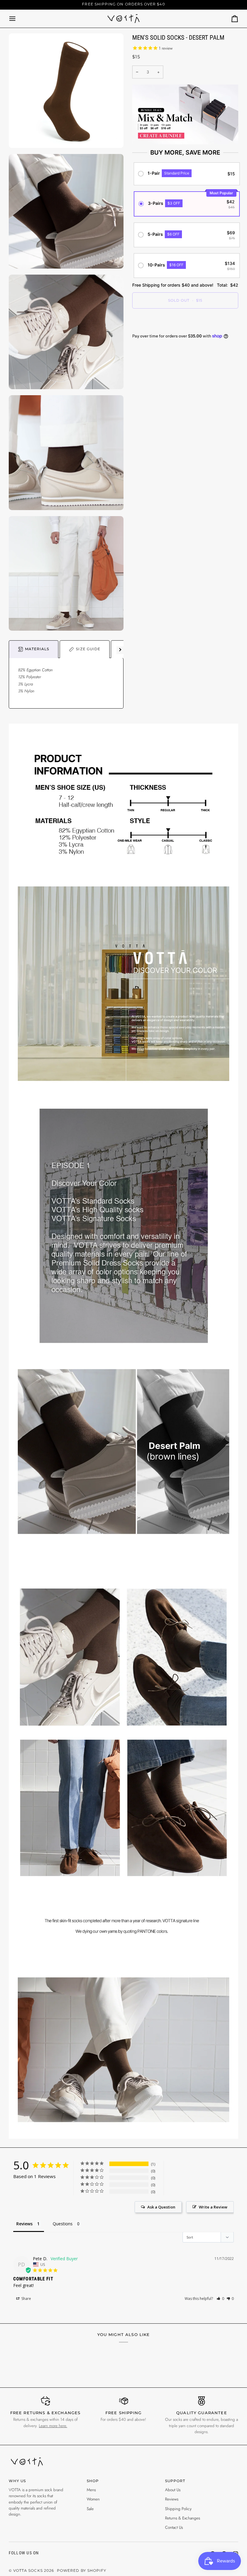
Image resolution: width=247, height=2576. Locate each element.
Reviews (172, 2499)
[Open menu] (18, 19)
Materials (37, 649)
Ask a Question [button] (161, 2207)
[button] (220, 2299)
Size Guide (88, 649)
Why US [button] (17, 2481)
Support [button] (175, 2481)
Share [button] (26, 2299)
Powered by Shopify (82, 2571)
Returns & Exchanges (183, 2518)
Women (93, 2499)
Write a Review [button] (213, 2207)
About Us (173, 2490)
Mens (91, 2490)
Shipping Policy (178, 2509)
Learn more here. (53, 2426)
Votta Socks (28, 2571)
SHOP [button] (93, 2481)
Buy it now (185, 321)
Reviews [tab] (24, 2224)
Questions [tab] (63, 2224)
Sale (90, 2509)
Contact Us (174, 2527)
